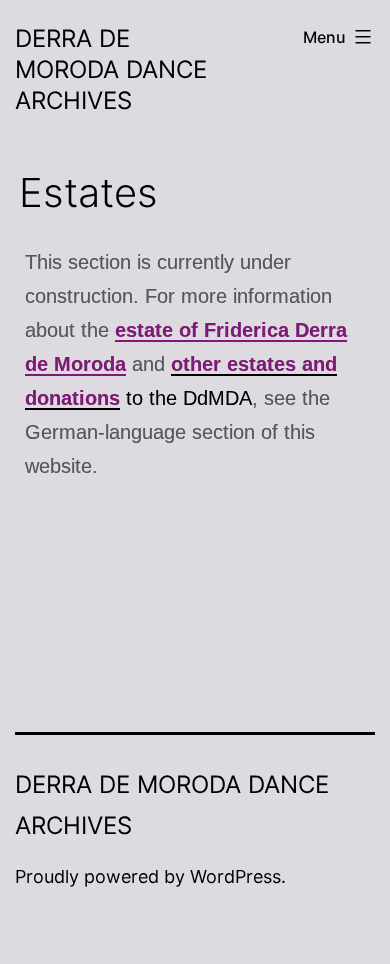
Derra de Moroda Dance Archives (111, 69)
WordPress (235, 876)
